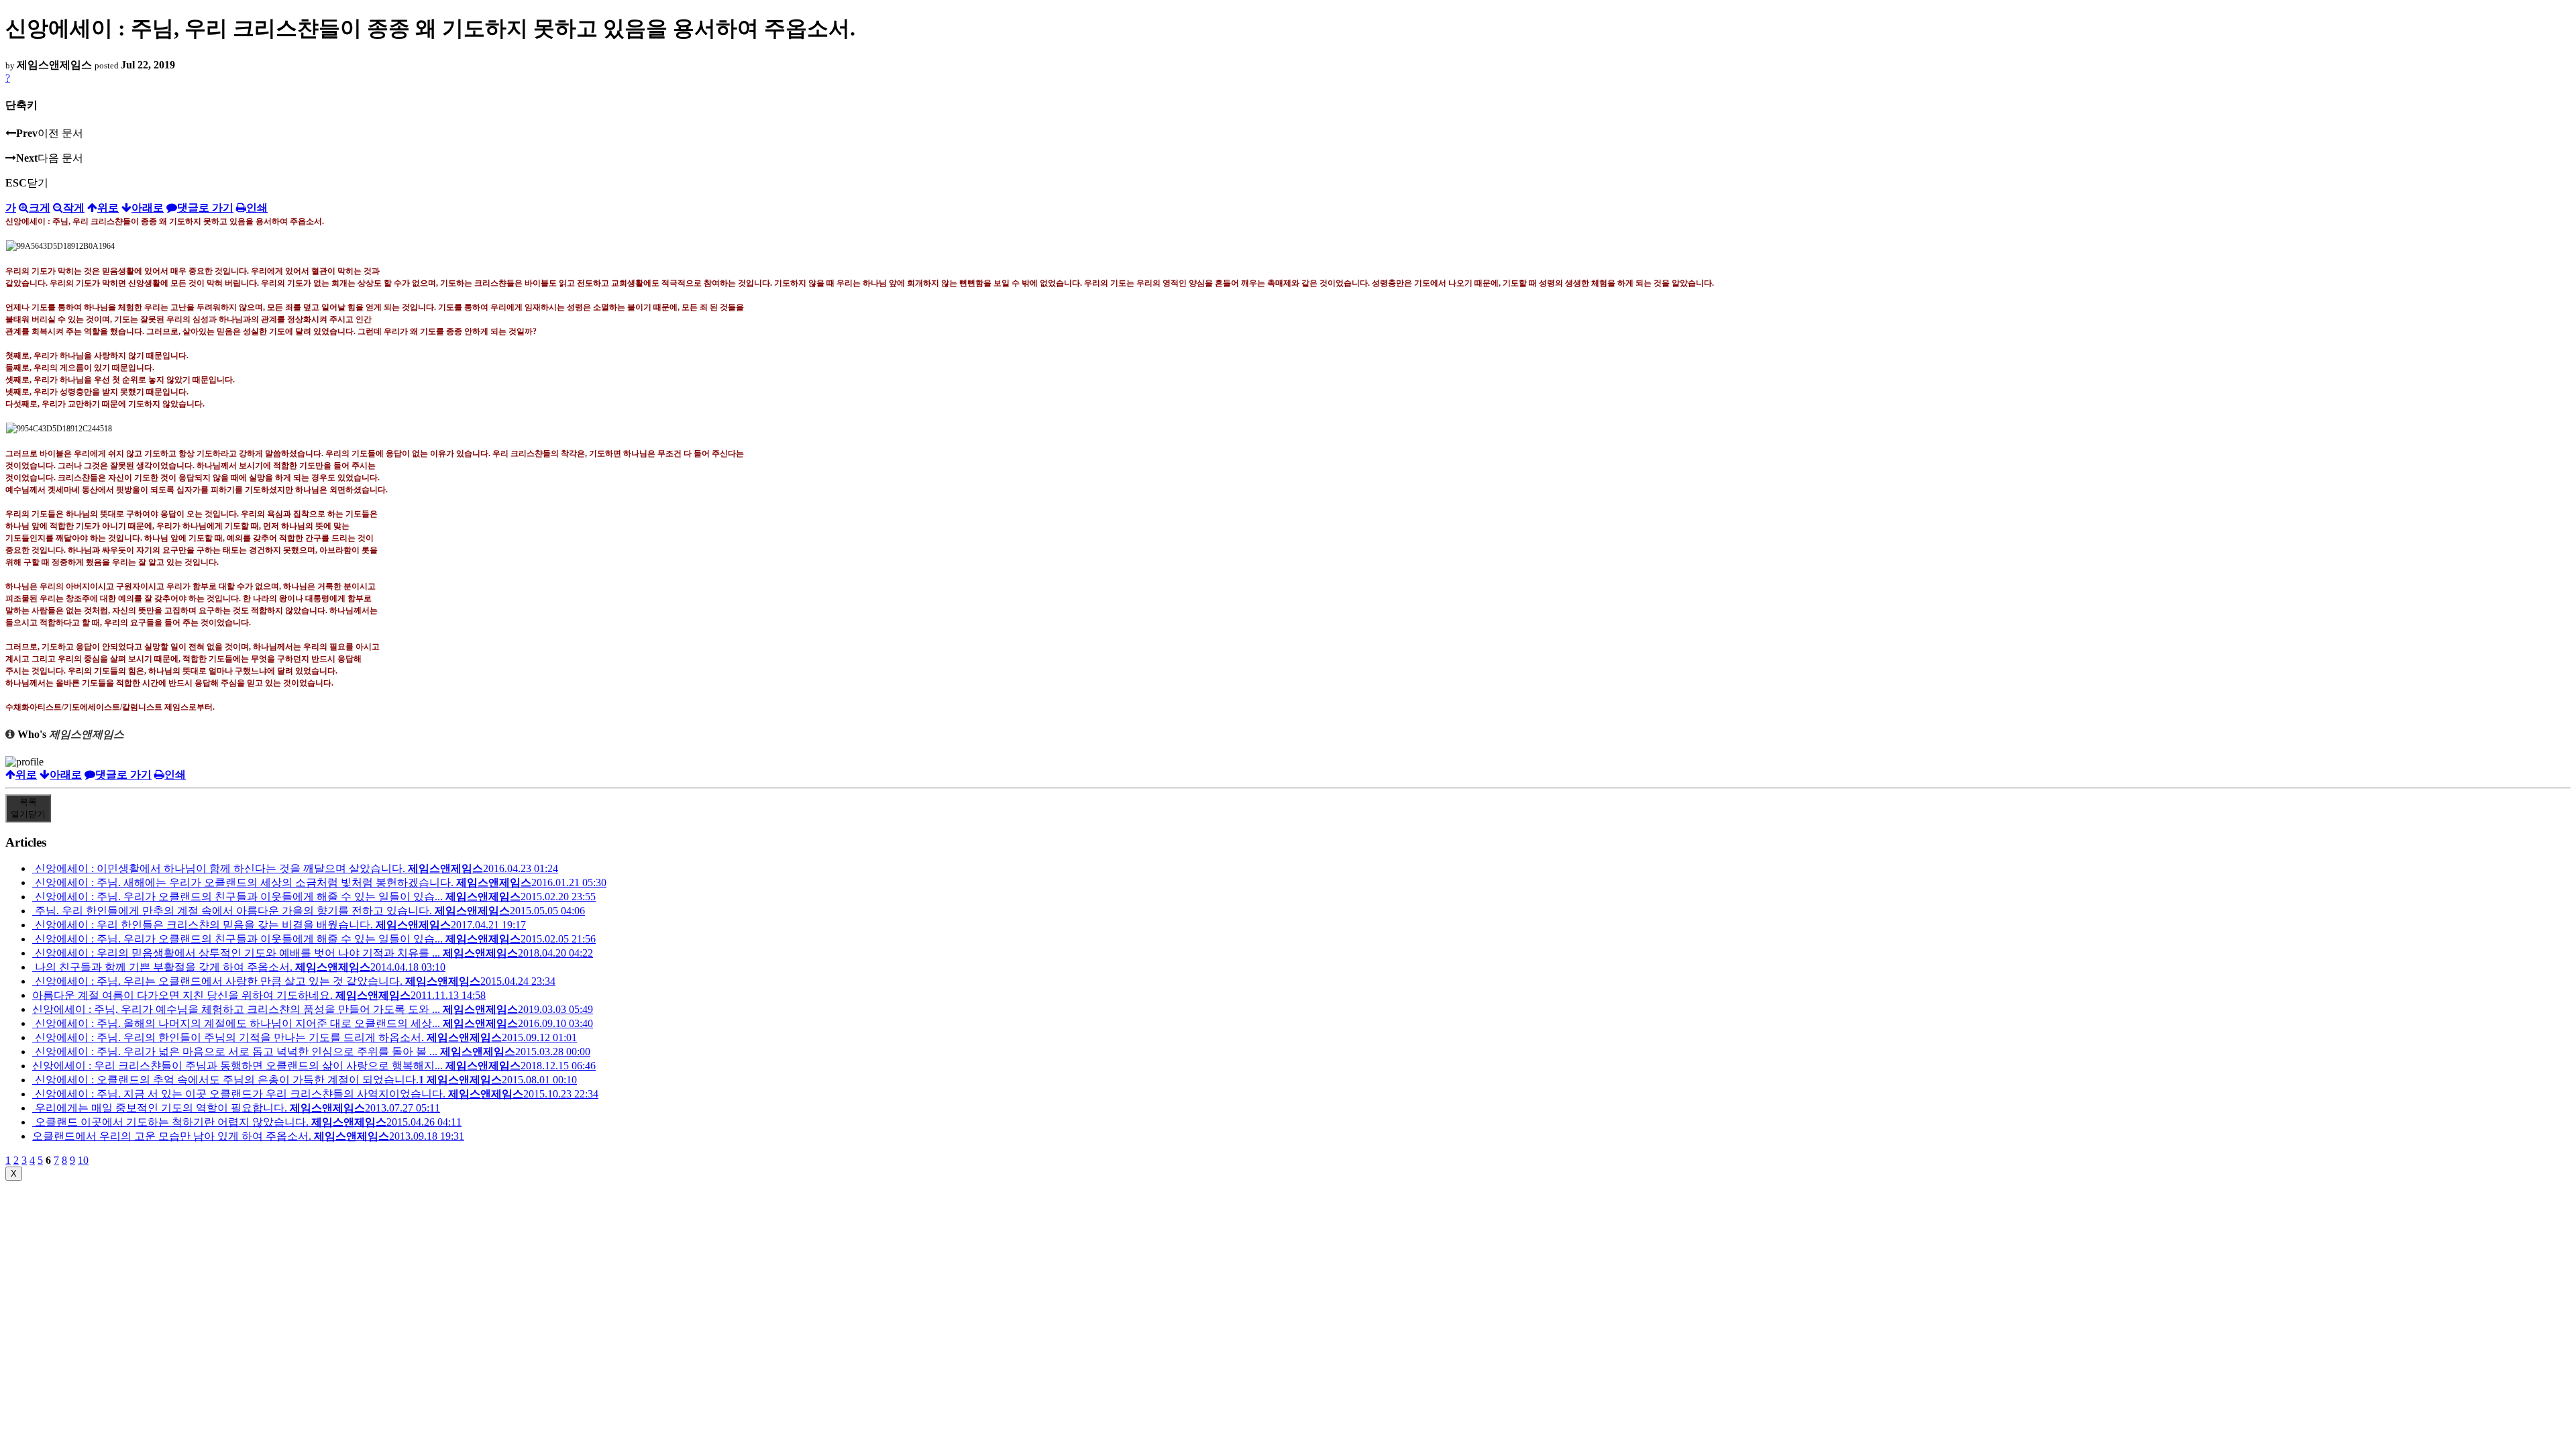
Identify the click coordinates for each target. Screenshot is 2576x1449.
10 (83, 1160)
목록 (28, 808)
